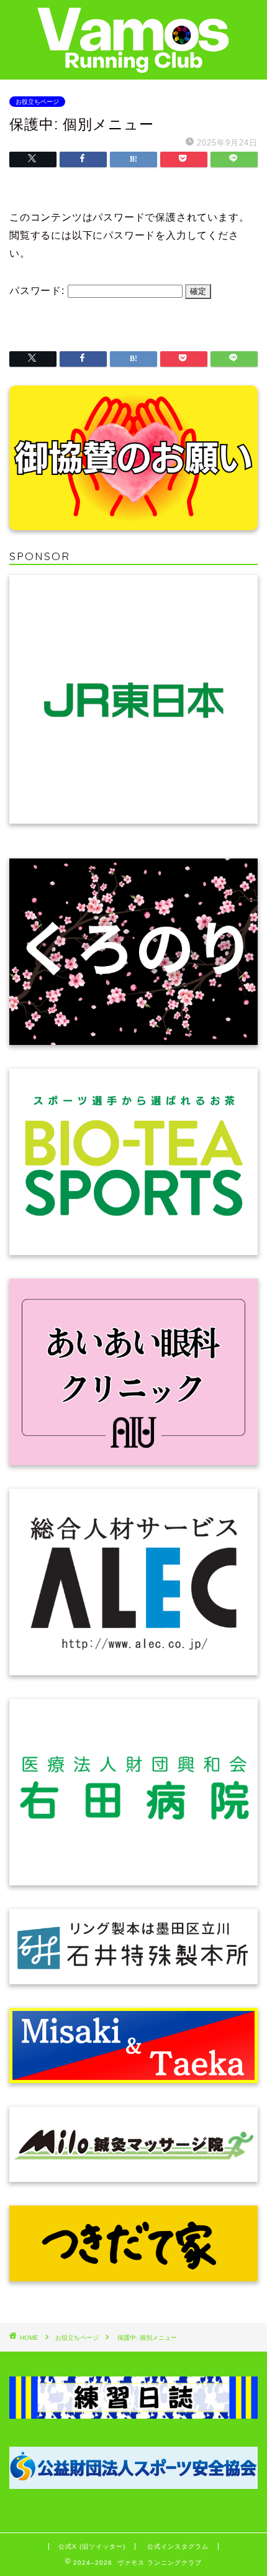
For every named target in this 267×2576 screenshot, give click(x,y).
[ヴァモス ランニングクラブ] (133, 66)
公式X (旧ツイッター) (92, 2546)
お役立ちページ (37, 102)
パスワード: (38, 291)
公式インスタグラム (178, 2546)
